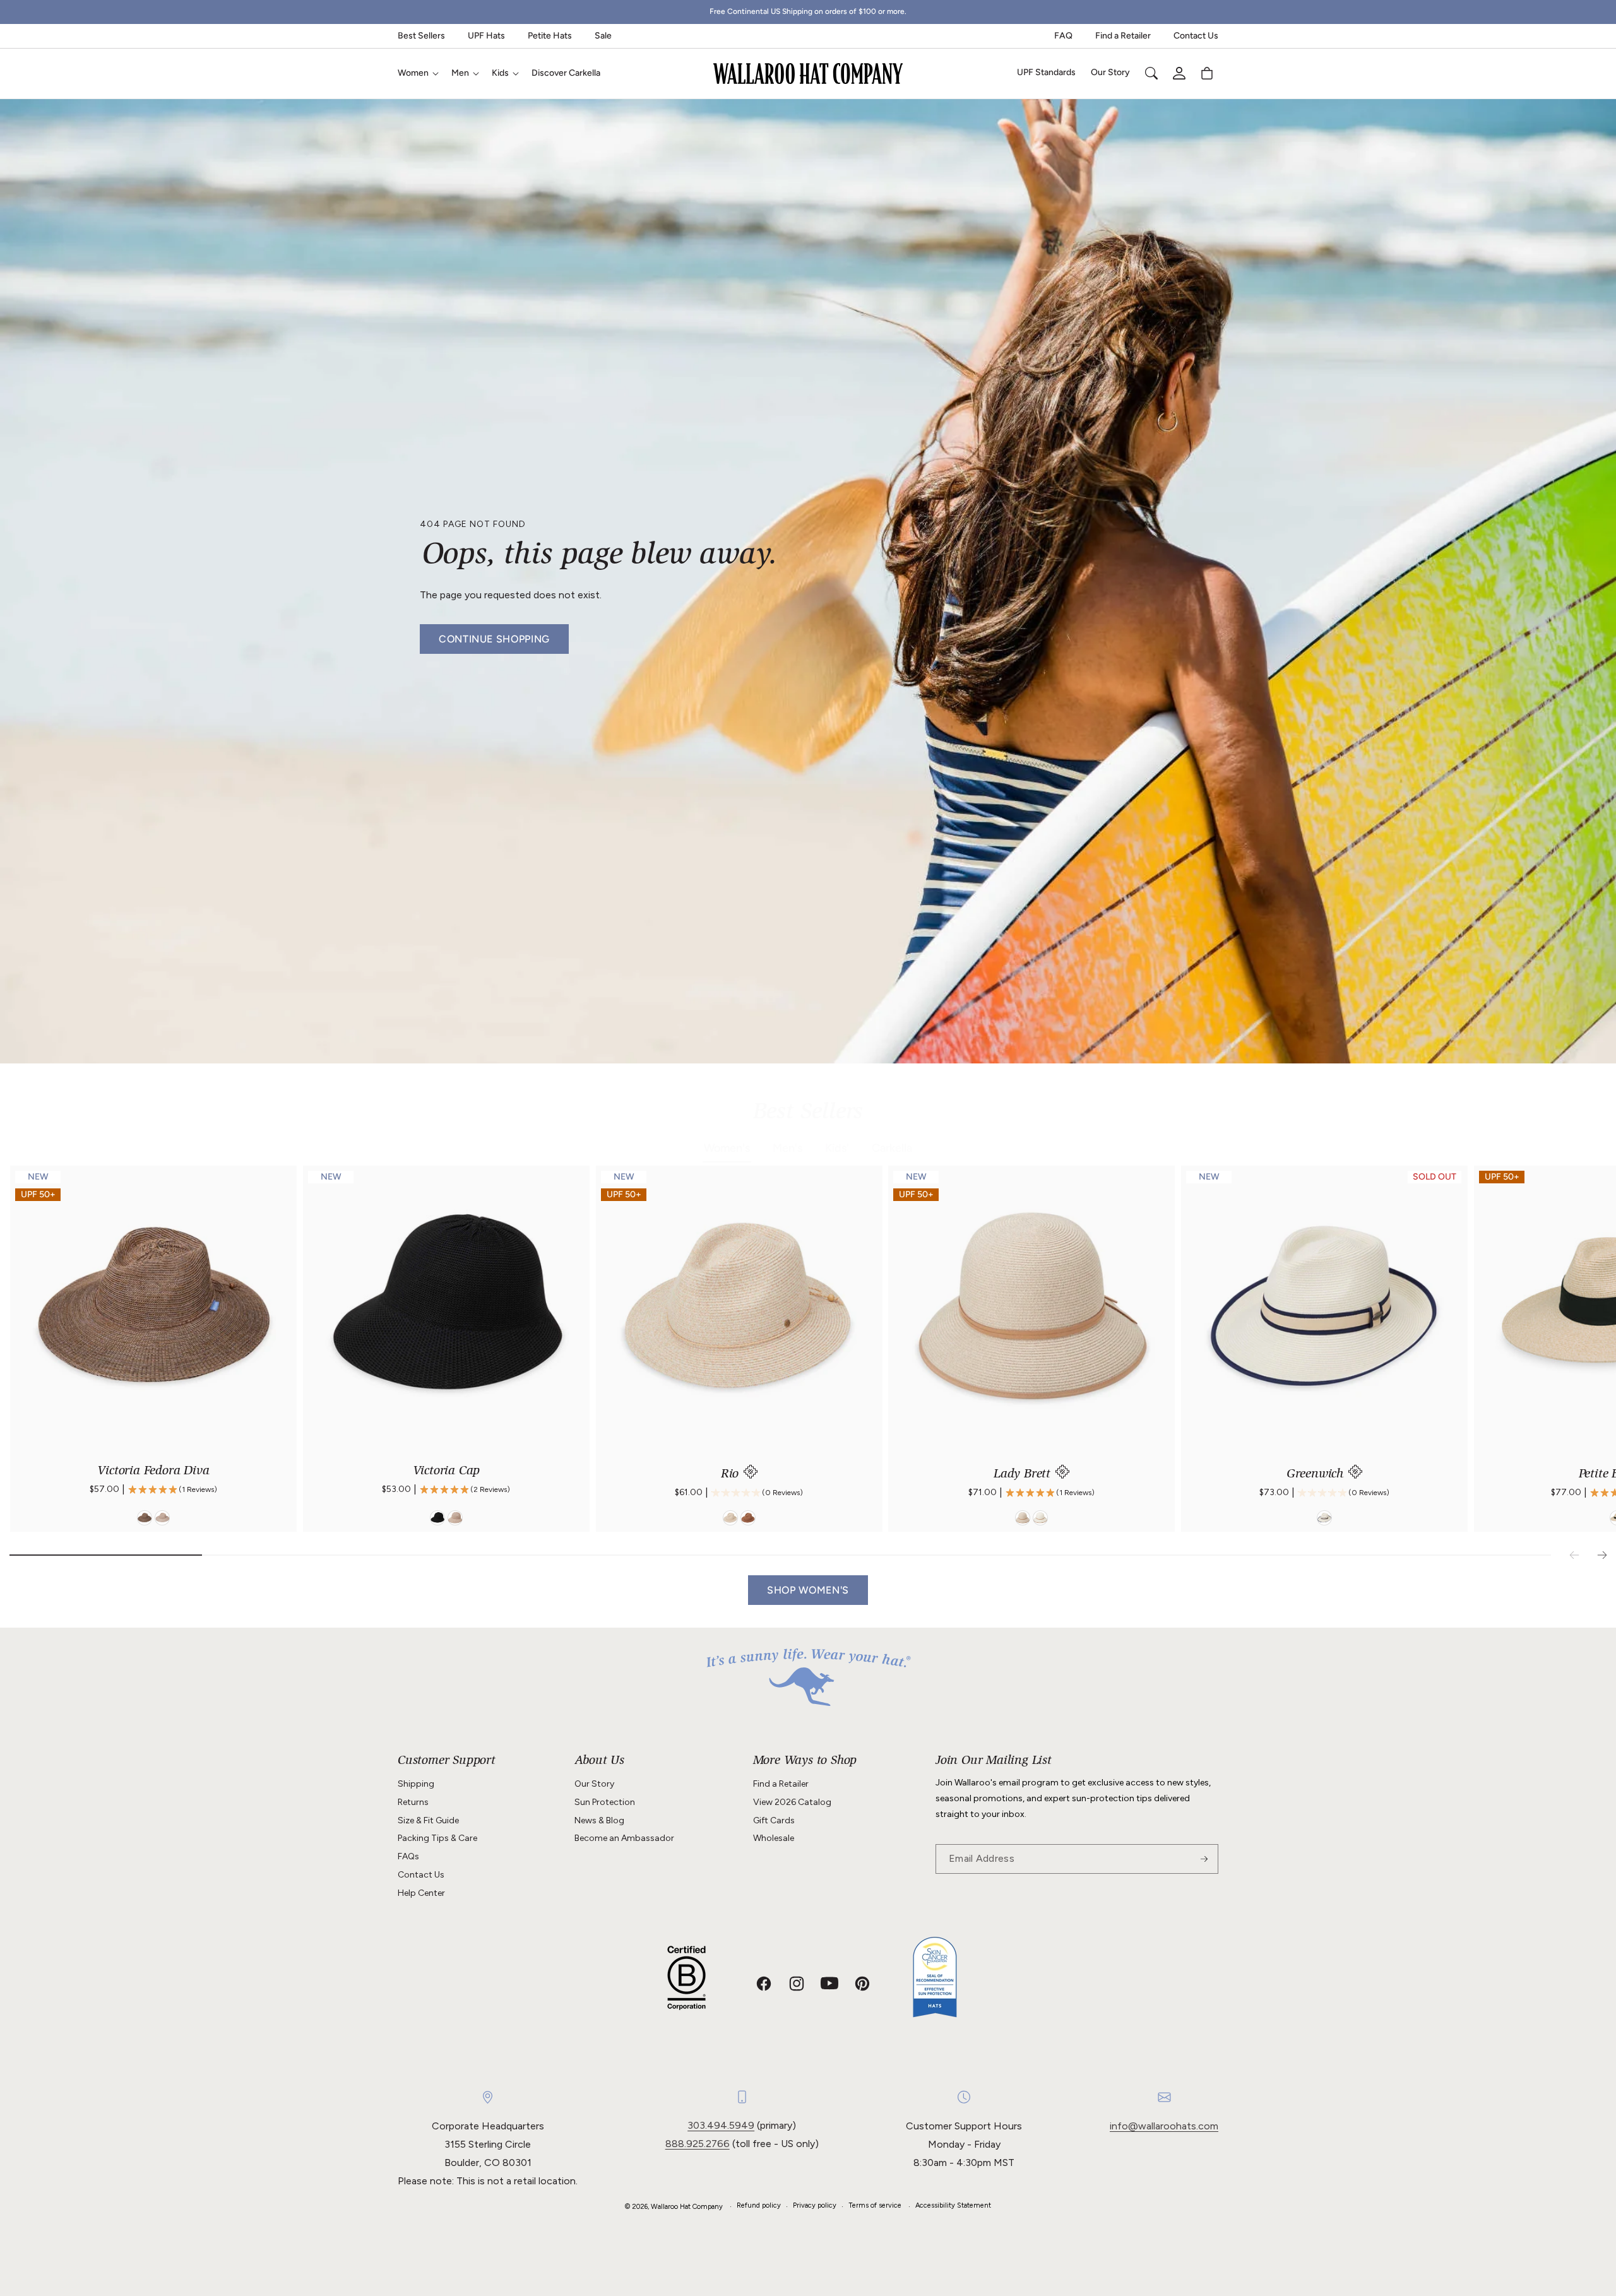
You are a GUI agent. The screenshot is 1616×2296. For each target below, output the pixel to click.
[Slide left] (1574, 1555)
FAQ (1063, 36)
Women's (727, 1148)
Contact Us (1196, 36)
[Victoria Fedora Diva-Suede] (145, 1518)
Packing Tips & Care (437, 1838)
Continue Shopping (494, 639)
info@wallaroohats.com (1164, 2126)
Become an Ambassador (624, 1838)
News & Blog (599, 1820)
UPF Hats (486, 36)
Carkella (892, 1148)
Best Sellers (421, 36)
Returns (413, 1802)
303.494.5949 (721, 2125)
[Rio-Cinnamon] (747, 1518)
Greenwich (1317, 1475)
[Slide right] (1602, 1555)
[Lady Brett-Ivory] (1040, 1518)
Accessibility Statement (953, 2205)
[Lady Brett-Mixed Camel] (1023, 1518)
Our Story (594, 1784)
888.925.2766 (698, 2144)
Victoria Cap (446, 1472)
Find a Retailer (1123, 36)
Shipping (416, 1784)
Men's (787, 1148)
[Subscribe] (1204, 1859)
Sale (603, 36)
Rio (731, 1475)
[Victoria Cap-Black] (437, 1518)
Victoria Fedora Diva (153, 1472)
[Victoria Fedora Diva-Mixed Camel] (162, 1518)
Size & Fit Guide (428, 1820)
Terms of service (875, 2205)
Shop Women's (808, 1590)
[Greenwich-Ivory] (1324, 1518)
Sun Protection (605, 1802)
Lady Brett (1024, 1475)
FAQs (408, 1856)
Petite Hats (550, 36)
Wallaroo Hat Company (687, 2207)
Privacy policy (815, 2205)
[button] (417, 73)
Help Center (421, 1893)
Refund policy (759, 2205)
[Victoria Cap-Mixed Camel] (455, 1518)
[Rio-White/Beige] (730, 1518)
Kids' (837, 1148)
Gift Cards (774, 1820)
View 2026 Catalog (792, 1802)
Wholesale (774, 1838)
